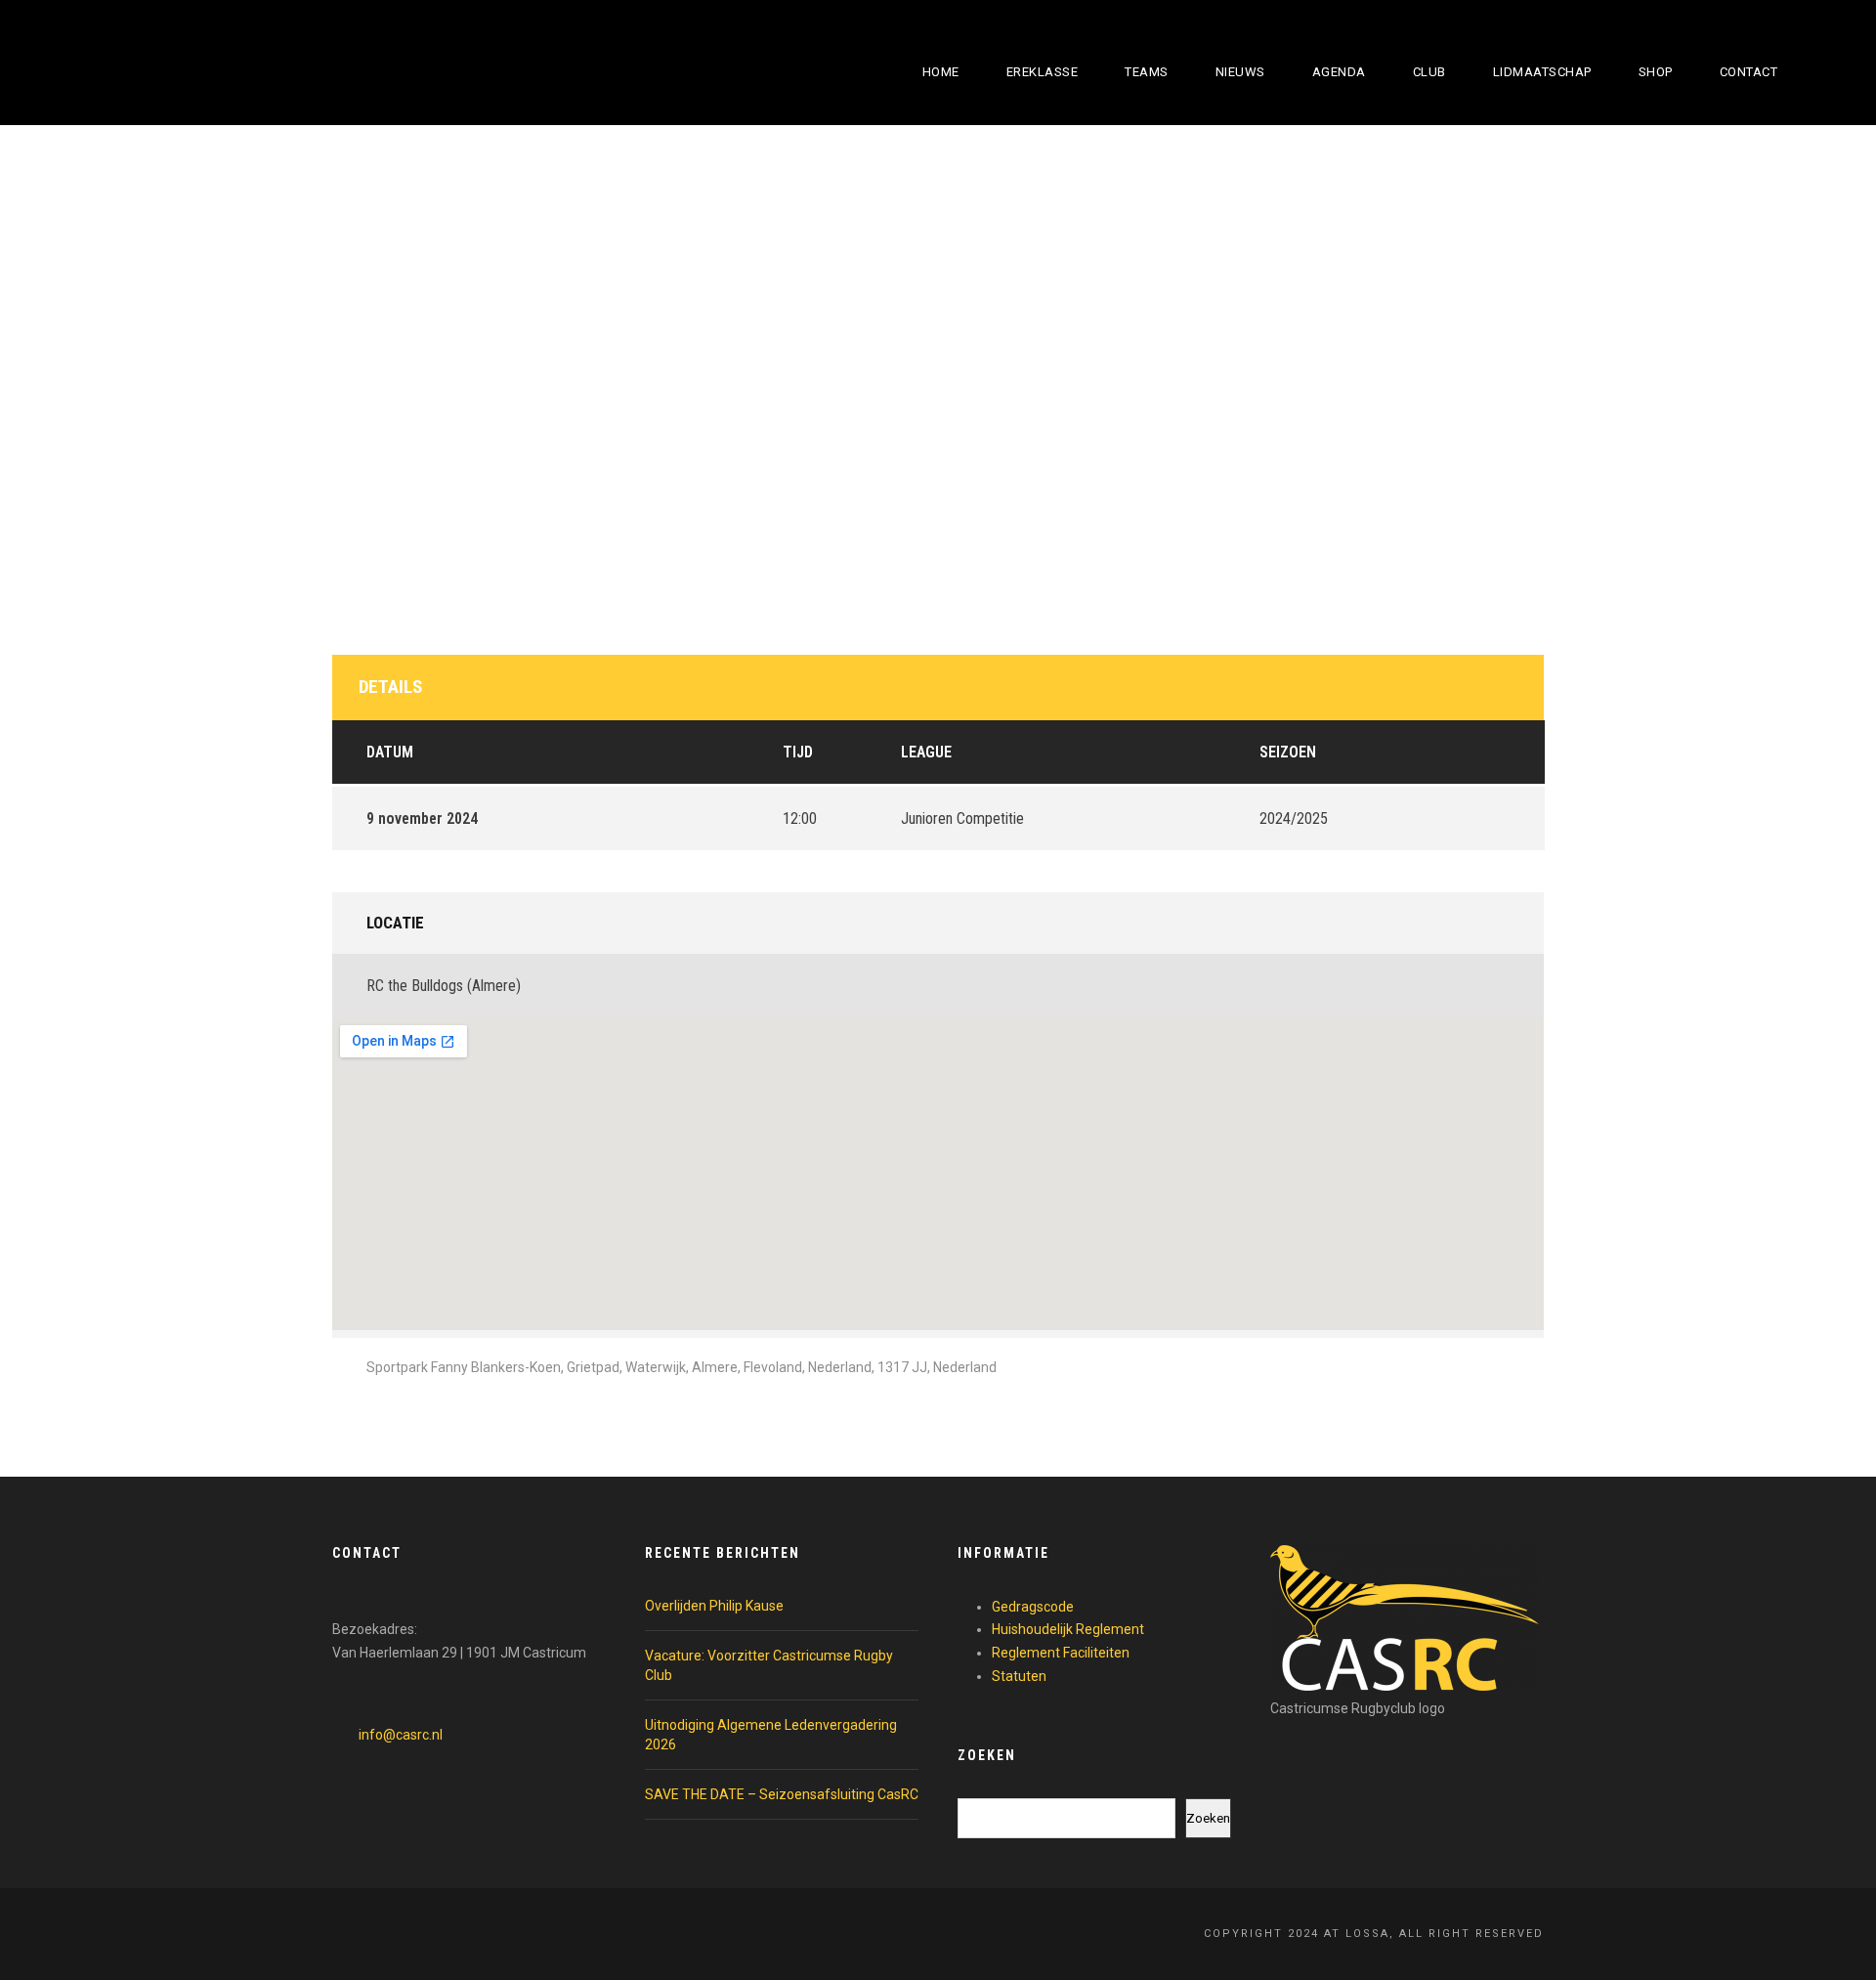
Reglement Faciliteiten (1061, 1653)
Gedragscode (1033, 1607)
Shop (1656, 72)
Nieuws (1240, 72)
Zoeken (1208, 1818)
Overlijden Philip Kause (714, 1606)
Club (1429, 72)
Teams (1147, 72)
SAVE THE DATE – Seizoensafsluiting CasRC (782, 1794)
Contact (1749, 72)
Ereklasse (1043, 72)
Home (941, 72)
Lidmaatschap (1542, 72)
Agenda (1339, 72)
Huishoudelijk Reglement (1068, 1629)
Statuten (1019, 1676)
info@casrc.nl (401, 1735)
